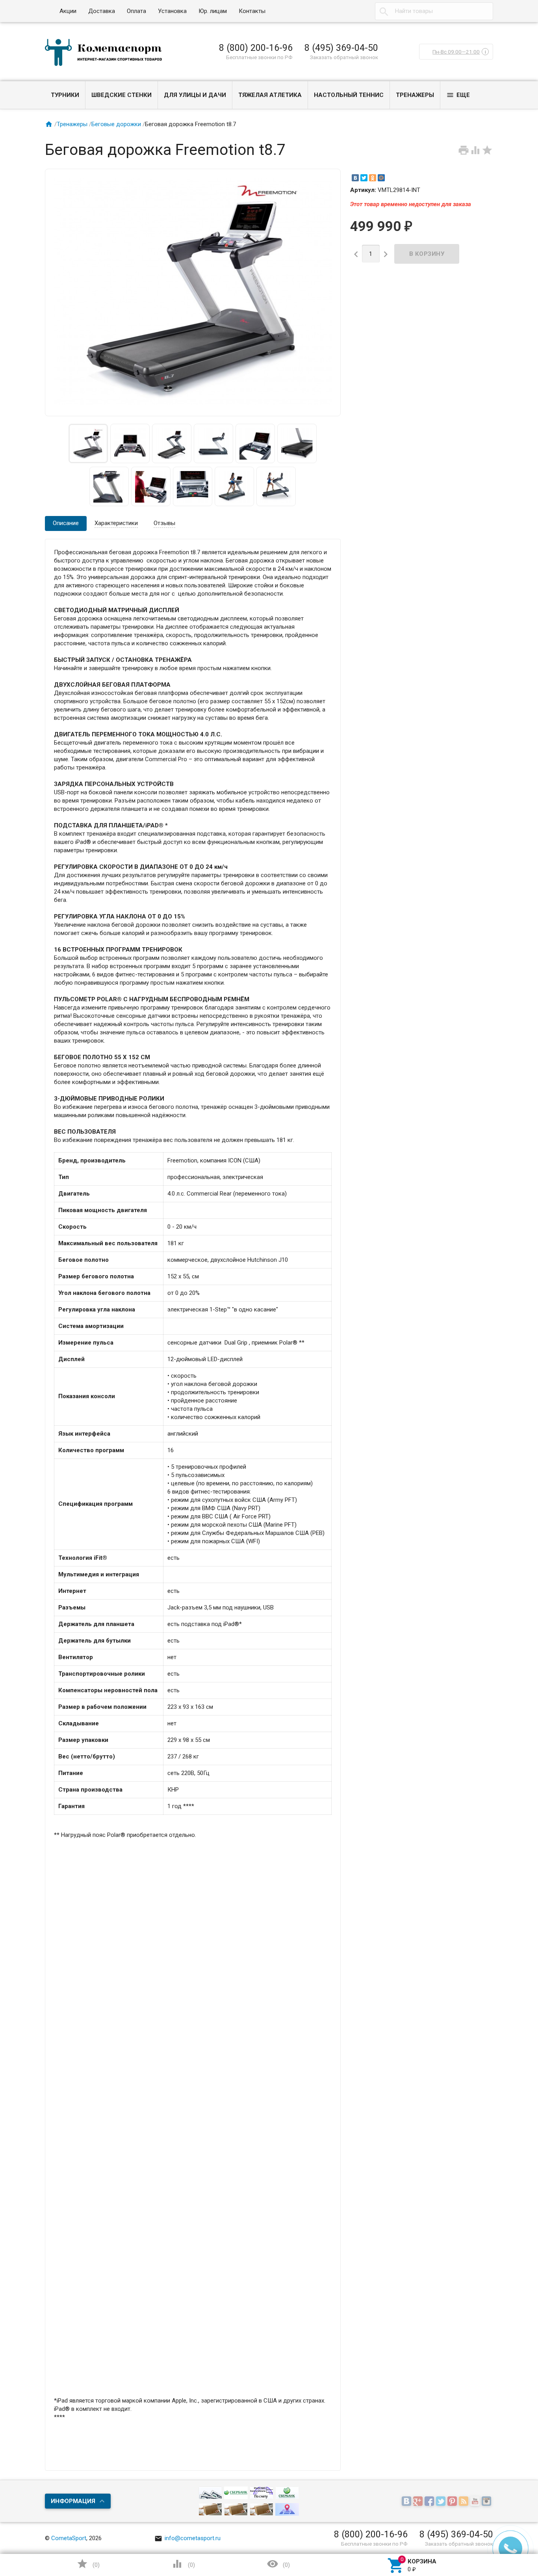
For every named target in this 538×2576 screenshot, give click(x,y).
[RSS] (465, 2502)
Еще (458, 95)
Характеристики (116, 523)
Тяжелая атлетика (270, 95)
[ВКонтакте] (355, 178)
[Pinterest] (453, 2502)
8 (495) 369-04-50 (341, 48)
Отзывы (164, 523)
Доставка (102, 11)
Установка (172, 11)
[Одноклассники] (373, 178)
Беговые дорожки (116, 124)
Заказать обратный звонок (344, 57)
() (88, 2564)
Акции (68, 11)
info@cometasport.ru (187, 2538)
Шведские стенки (122, 95)
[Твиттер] (442, 2502)
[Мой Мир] (381, 178)
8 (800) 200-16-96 (256, 48)
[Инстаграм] (487, 2502)
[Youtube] (476, 2502)
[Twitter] (364, 178)
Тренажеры (415, 95)
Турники (65, 95)
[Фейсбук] (430, 2502)
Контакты (252, 11)
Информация (73, 2501)
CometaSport (69, 2538)
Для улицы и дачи (195, 95)
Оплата (136, 11)
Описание (66, 523)
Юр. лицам (213, 11)
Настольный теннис (349, 95)
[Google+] (419, 2502)
